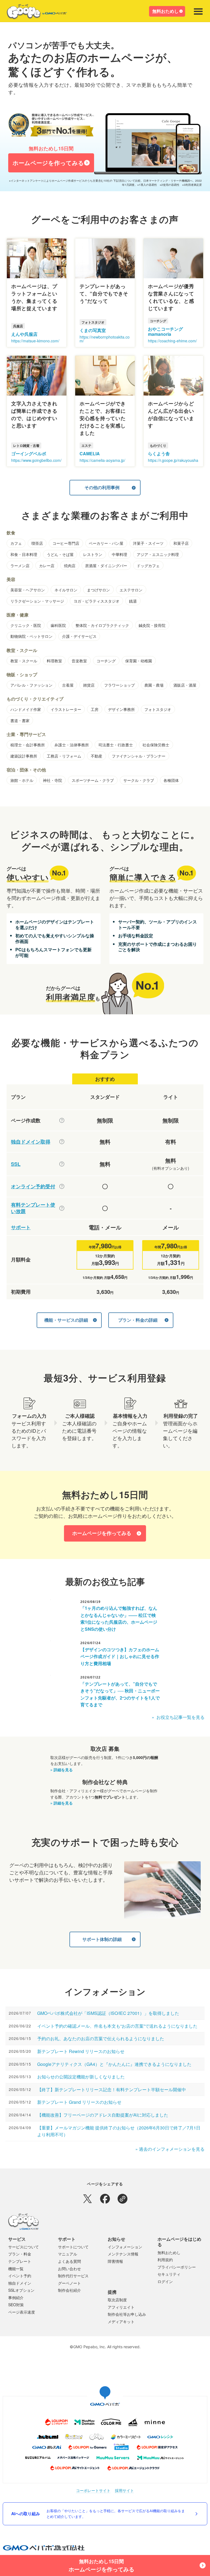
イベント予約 (20, 2276)
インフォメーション (125, 2247)
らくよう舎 (159, 454)
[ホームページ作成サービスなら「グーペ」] (33, 13)
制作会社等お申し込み (127, 2314)
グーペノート (69, 2283)
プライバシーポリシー (177, 2267)
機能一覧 (16, 2269)
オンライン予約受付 (33, 1187)
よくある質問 (69, 2261)
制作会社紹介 (69, 2290)
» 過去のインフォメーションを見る (170, 2149)
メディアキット (121, 2321)
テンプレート (20, 2261)
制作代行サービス (73, 2276)
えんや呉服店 (24, 334)
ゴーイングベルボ (29, 454)
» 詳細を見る (62, 1770)
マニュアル (68, 2254)
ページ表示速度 (22, 2312)
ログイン (165, 2281)
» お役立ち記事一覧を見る (178, 1717)
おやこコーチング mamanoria (165, 331)
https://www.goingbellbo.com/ (36, 460)
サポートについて (73, 2247)
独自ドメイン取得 (31, 1142)
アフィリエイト (121, 2307)
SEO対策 (16, 2305)
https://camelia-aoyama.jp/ (102, 460)
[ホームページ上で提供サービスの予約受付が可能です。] (62, 1186)
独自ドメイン (20, 2283)
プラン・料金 (20, 2254)
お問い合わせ (69, 2269)
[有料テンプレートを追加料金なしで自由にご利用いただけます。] (62, 1208)
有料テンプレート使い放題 (33, 1208)
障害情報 (115, 2261)
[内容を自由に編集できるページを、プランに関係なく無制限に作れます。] (62, 1120)
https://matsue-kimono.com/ (35, 341)
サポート (21, 1227)
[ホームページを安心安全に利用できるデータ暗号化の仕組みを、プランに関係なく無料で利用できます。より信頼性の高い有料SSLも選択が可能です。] (62, 1164)
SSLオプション (21, 2290)
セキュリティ (169, 2274)
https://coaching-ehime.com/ (172, 341)
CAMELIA (90, 454)
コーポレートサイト (93, 2490)
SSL (16, 1164)
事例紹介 (16, 2297)
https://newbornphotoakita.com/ (105, 339)
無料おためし (165, 11)
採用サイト (124, 2490)
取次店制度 (117, 2300)
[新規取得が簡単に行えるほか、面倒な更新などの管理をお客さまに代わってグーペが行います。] (62, 1142)
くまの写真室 (93, 330)
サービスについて (24, 2247)
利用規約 (165, 2260)
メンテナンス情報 (123, 2254)
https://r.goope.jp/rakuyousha (173, 460)
